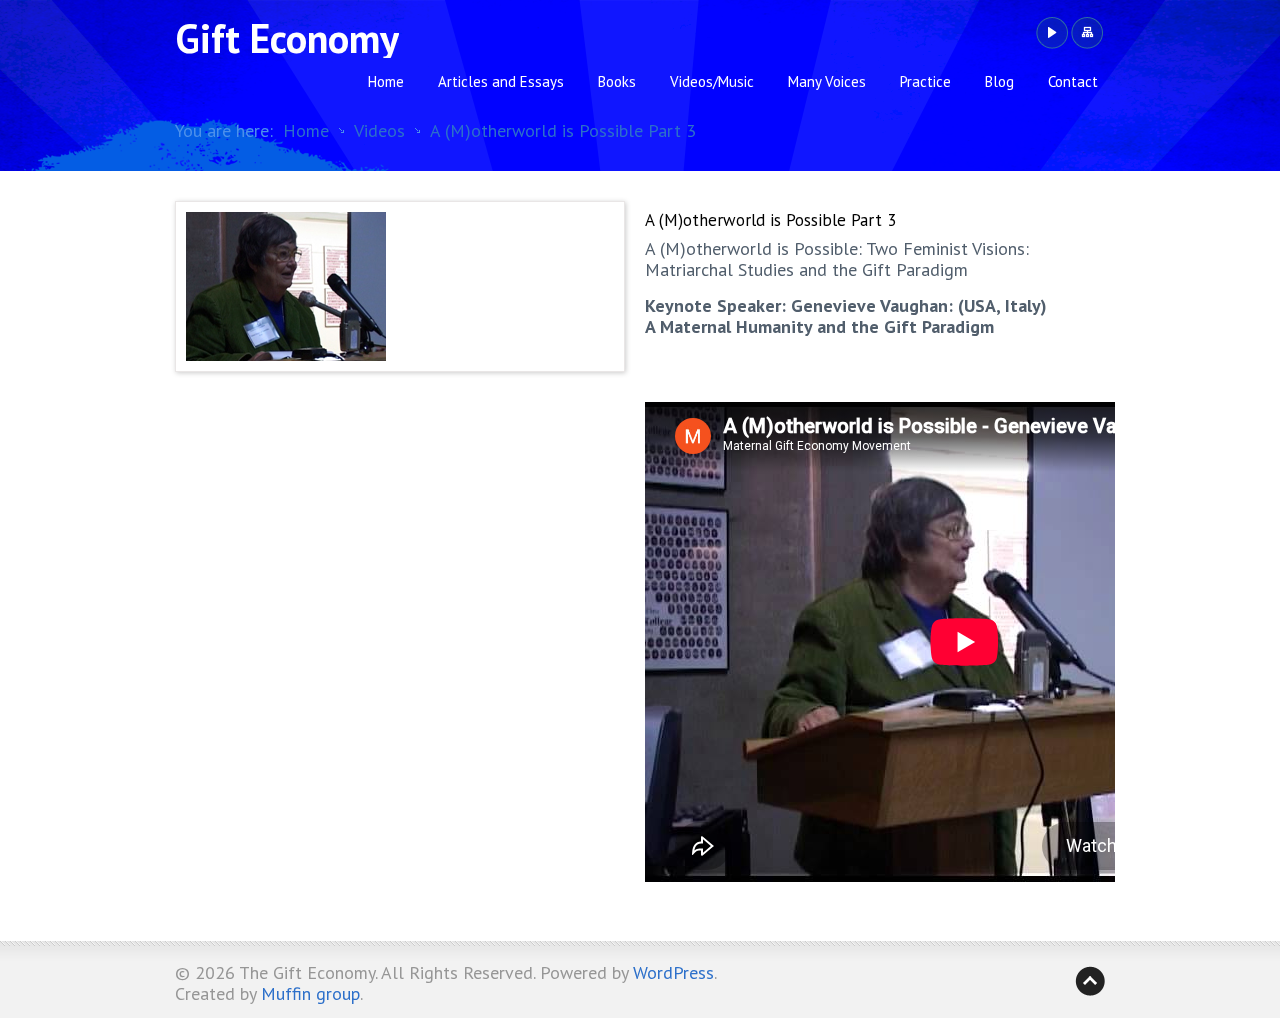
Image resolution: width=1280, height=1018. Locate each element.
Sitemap (1086, 33)
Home (386, 81)
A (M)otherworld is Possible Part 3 (563, 130)
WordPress (673, 972)
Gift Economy (287, 38)
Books (617, 81)
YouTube (1051, 33)
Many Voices (827, 81)
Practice (925, 81)
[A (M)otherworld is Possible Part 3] (400, 286)
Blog (999, 81)
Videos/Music (712, 81)
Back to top (1090, 981)
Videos (379, 130)
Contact (1073, 81)
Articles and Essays (501, 81)
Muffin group (310, 993)
